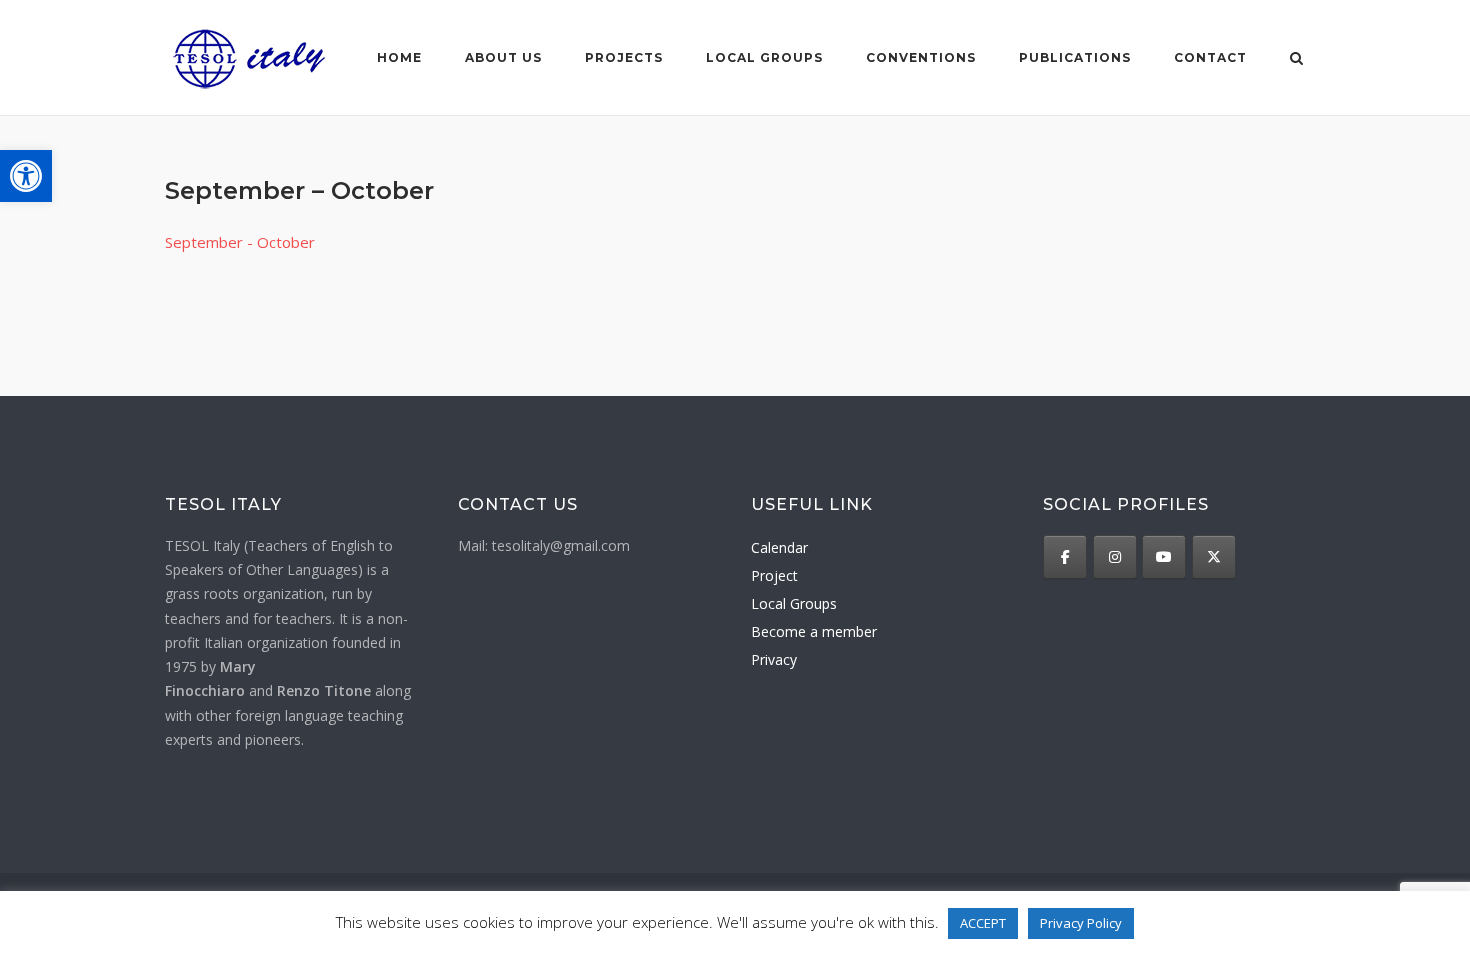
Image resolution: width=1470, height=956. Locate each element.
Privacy (774, 659)
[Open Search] (1296, 60)
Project (774, 575)
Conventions (921, 57)
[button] (26, 176)
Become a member (814, 631)
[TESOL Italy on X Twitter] (1214, 557)
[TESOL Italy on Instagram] (1115, 557)
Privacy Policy (1081, 923)
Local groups (764, 57)
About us (503, 57)
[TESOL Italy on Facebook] (1065, 557)
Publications (1075, 57)
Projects (624, 57)
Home (399, 57)
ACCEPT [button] (983, 923)
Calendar (779, 547)
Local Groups (794, 603)
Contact (1210, 57)
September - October (240, 242)
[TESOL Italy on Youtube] (1164, 557)
